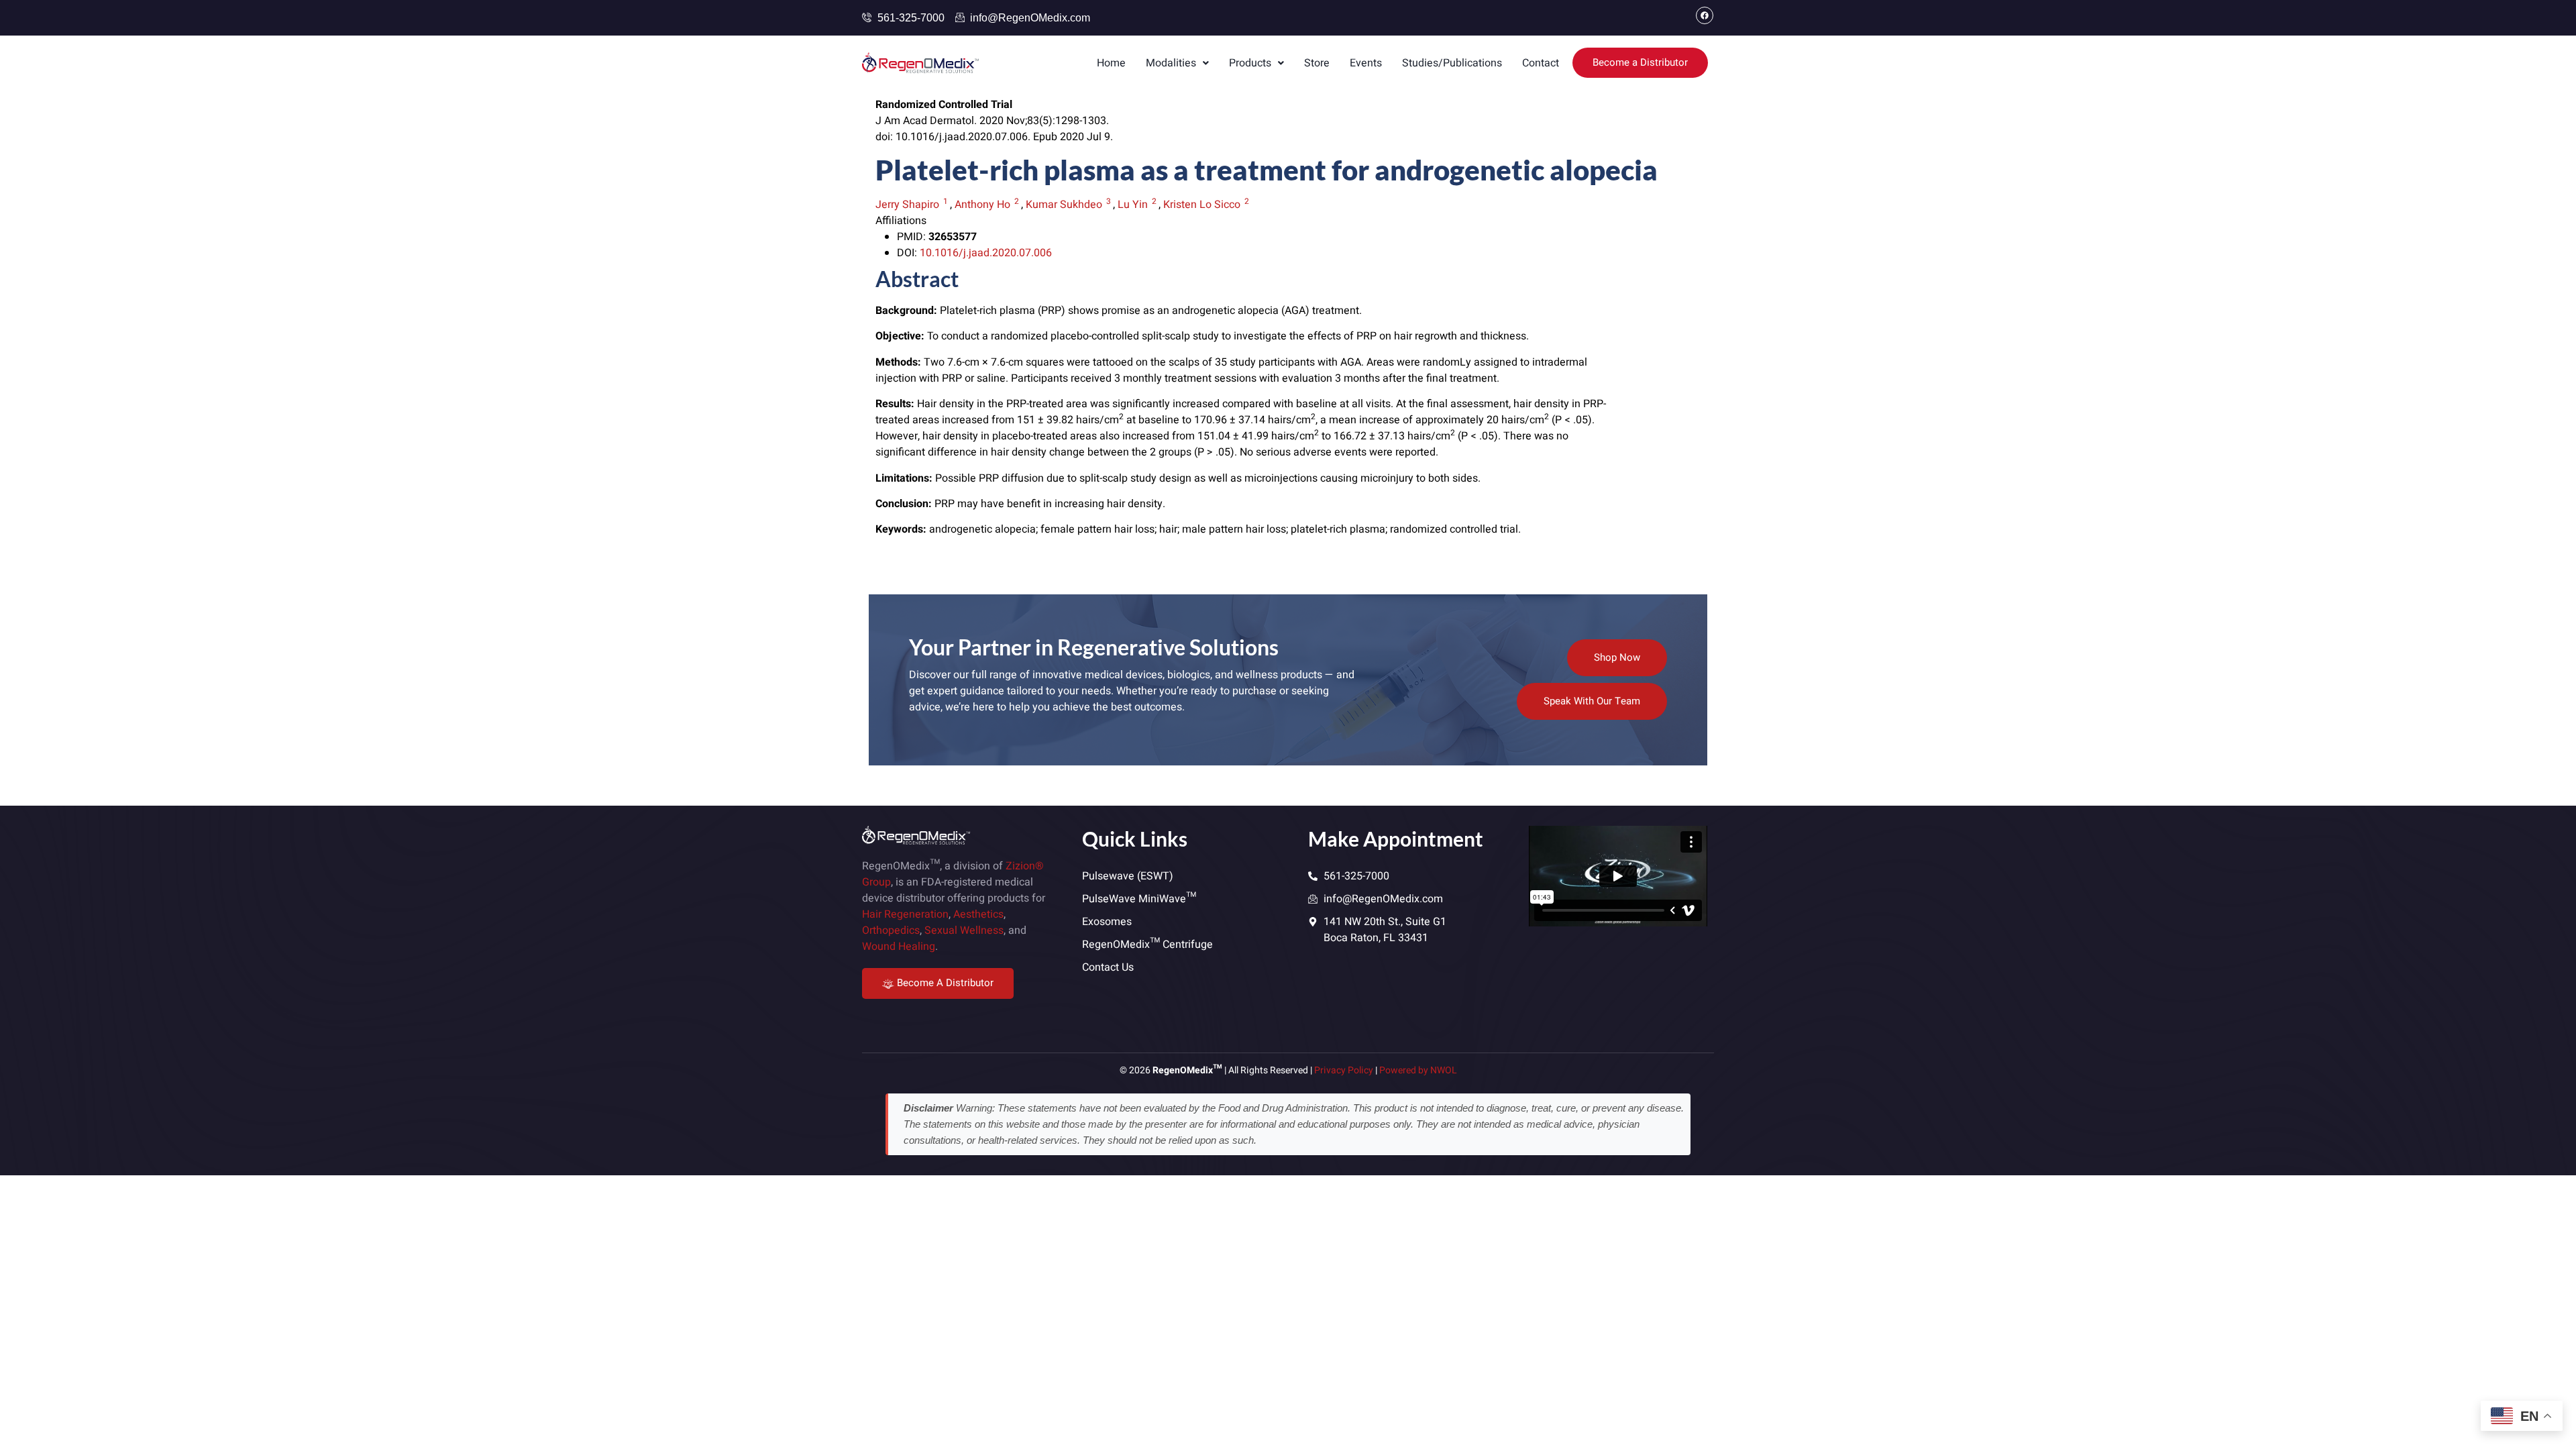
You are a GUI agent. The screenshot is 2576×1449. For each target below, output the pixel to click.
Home (1111, 63)
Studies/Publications (1452, 63)
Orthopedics (891, 930)
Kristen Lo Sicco (1202, 205)
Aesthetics (978, 914)
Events (1366, 63)
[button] (1177, 63)
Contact (1541, 63)
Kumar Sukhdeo (1064, 205)
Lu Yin (1133, 205)
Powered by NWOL (1418, 1070)
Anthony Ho (982, 205)
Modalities (1171, 63)
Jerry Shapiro (907, 205)
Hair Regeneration (905, 914)
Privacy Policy (1344, 1070)
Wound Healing (899, 947)
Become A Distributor (945, 983)
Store (1317, 63)
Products (1250, 63)
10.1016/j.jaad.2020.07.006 (986, 253)
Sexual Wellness (964, 930)
